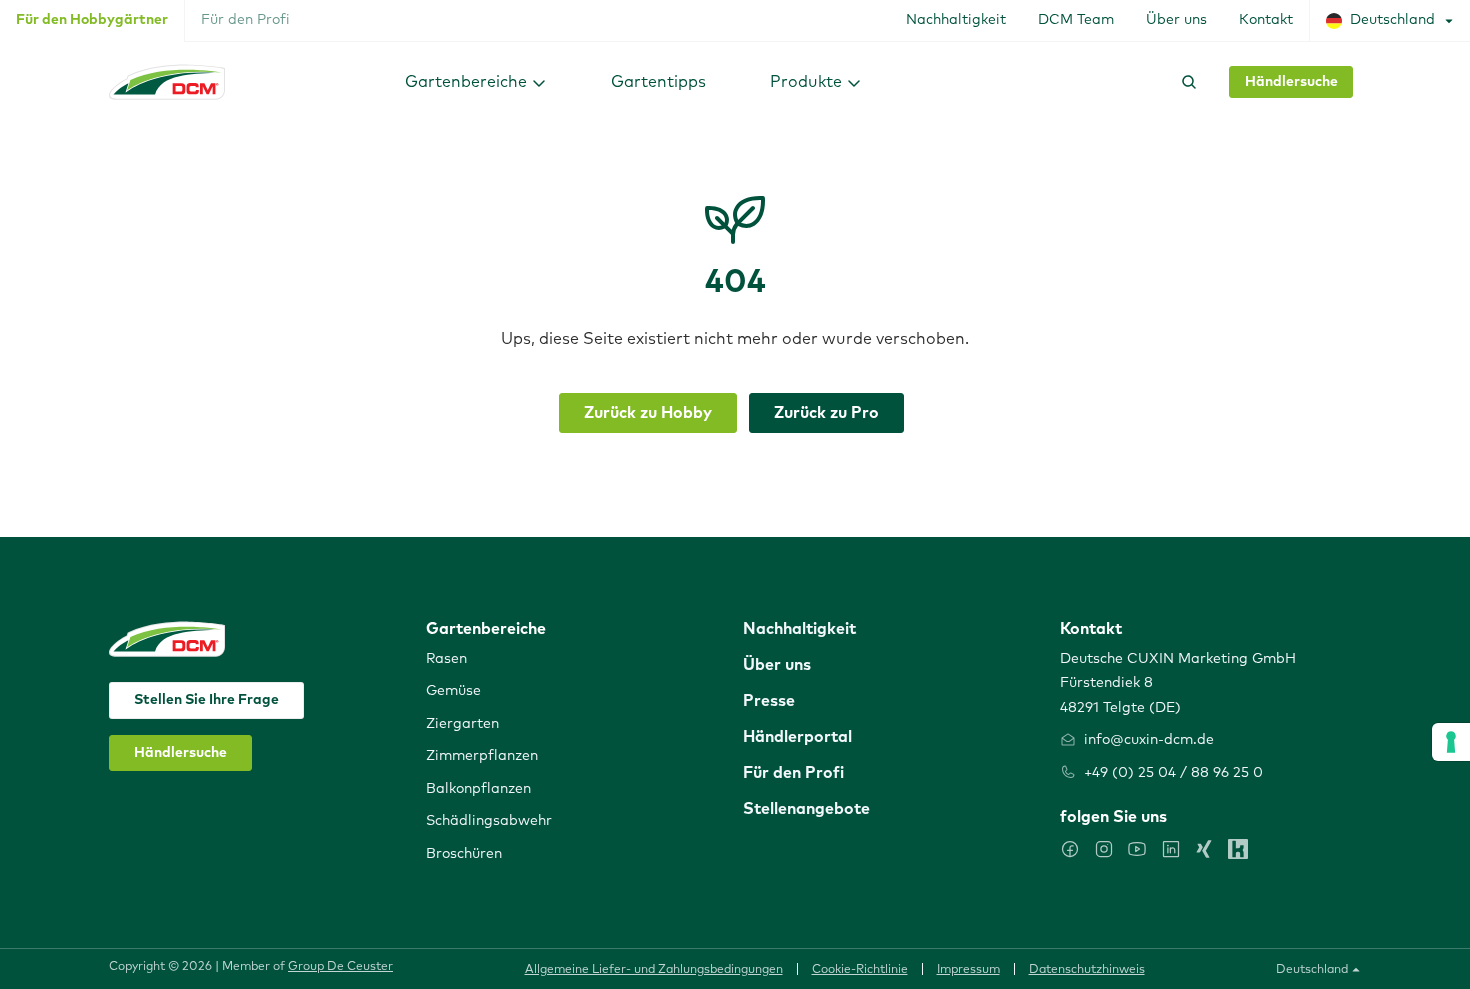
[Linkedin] (1171, 849)
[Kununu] (1238, 849)
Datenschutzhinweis (1087, 970)
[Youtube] (1137, 849)
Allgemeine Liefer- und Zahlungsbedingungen (654, 970)
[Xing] (1204, 849)
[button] (476, 81)
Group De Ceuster (340, 967)
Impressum (968, 970)
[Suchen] (1185, 82)
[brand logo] (167, 82)
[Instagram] (1104, 849)
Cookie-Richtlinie (860, 970)
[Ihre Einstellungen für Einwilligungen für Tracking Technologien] (1451, 742)
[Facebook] (1070, 849)
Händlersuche (1291, 82)
